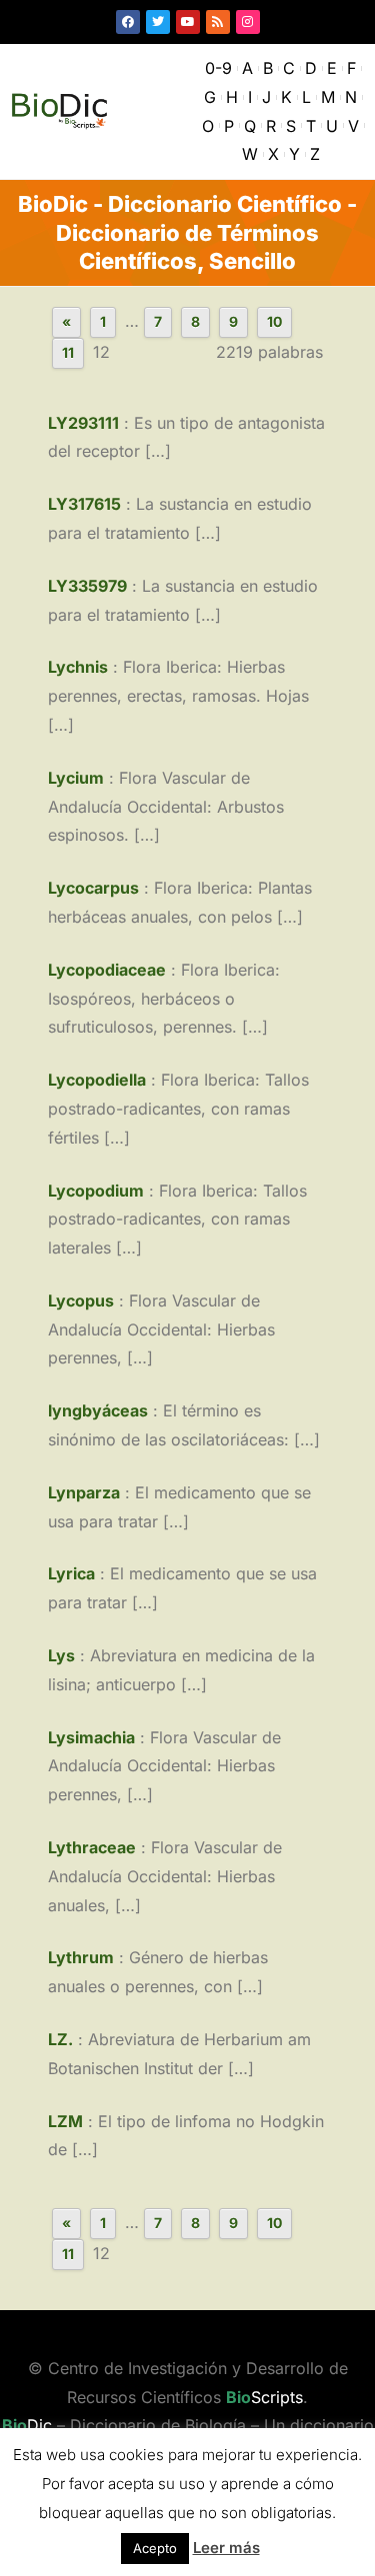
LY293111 (83, 423)
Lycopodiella (97, 1080)
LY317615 (84, 504)
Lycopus (81, 1300)
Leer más (226, 2548)
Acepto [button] (155, 2548)
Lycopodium (96, 1191)
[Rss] (218, 22)
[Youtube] (188, 22)
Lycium (76, 778)
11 (68, 352)
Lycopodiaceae (107, 970)
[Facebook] (128, 22)
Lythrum (81, 1957)
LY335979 (87, 586)
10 (274, 321)
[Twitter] (158, 22)
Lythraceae (92, 1847)
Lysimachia (91, 1737)
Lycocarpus (93, 888)
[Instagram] (248, 22)
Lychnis (78, 667)
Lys (61, 1655)
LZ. (60, 2039)
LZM (65, 2121)
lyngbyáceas (98, 1410)
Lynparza (84, 1492)
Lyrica (71, 1573)
